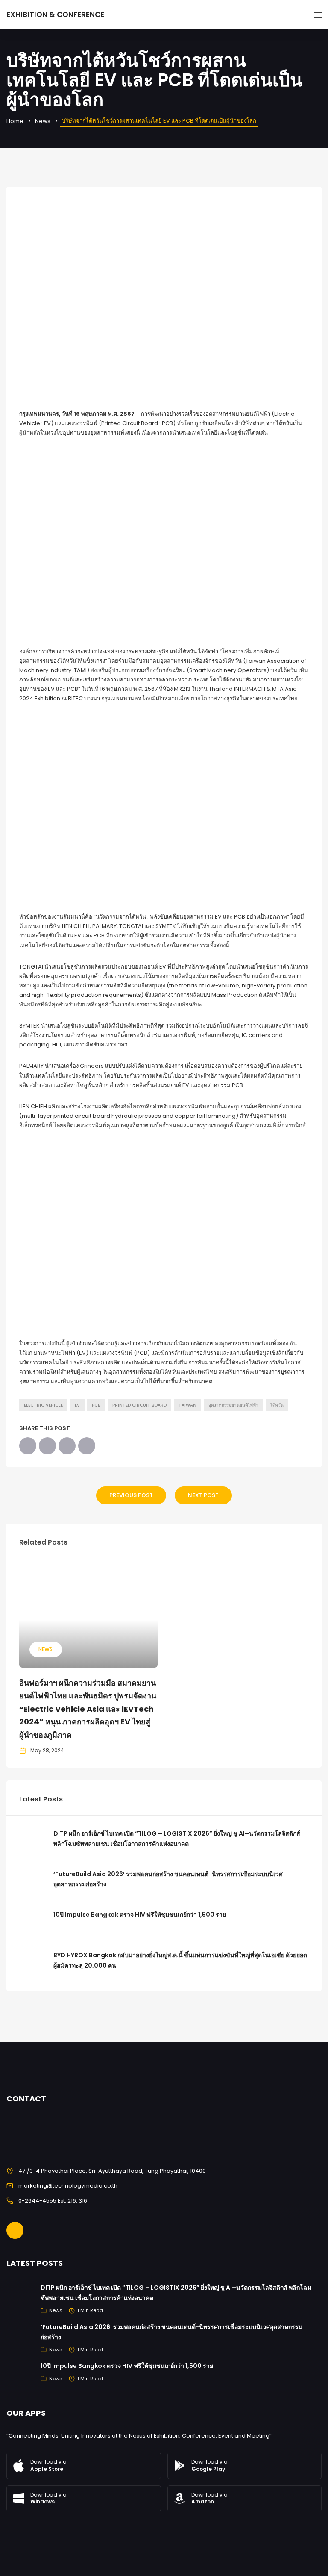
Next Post (203, 1495)
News (43, 121)
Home (15, 121)
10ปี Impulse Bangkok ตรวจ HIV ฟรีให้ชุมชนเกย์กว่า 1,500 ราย (140, 1915)
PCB (96, 1405)
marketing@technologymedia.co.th (68, 2186)
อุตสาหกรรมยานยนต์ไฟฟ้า (233, 1405)
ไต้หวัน (277, 1405)
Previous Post (131, 1495)
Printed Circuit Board (139, 1405)
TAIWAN (187, 1405)
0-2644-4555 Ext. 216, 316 (53, 2201)
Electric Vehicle (43, 1405)
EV (77, 1405)
